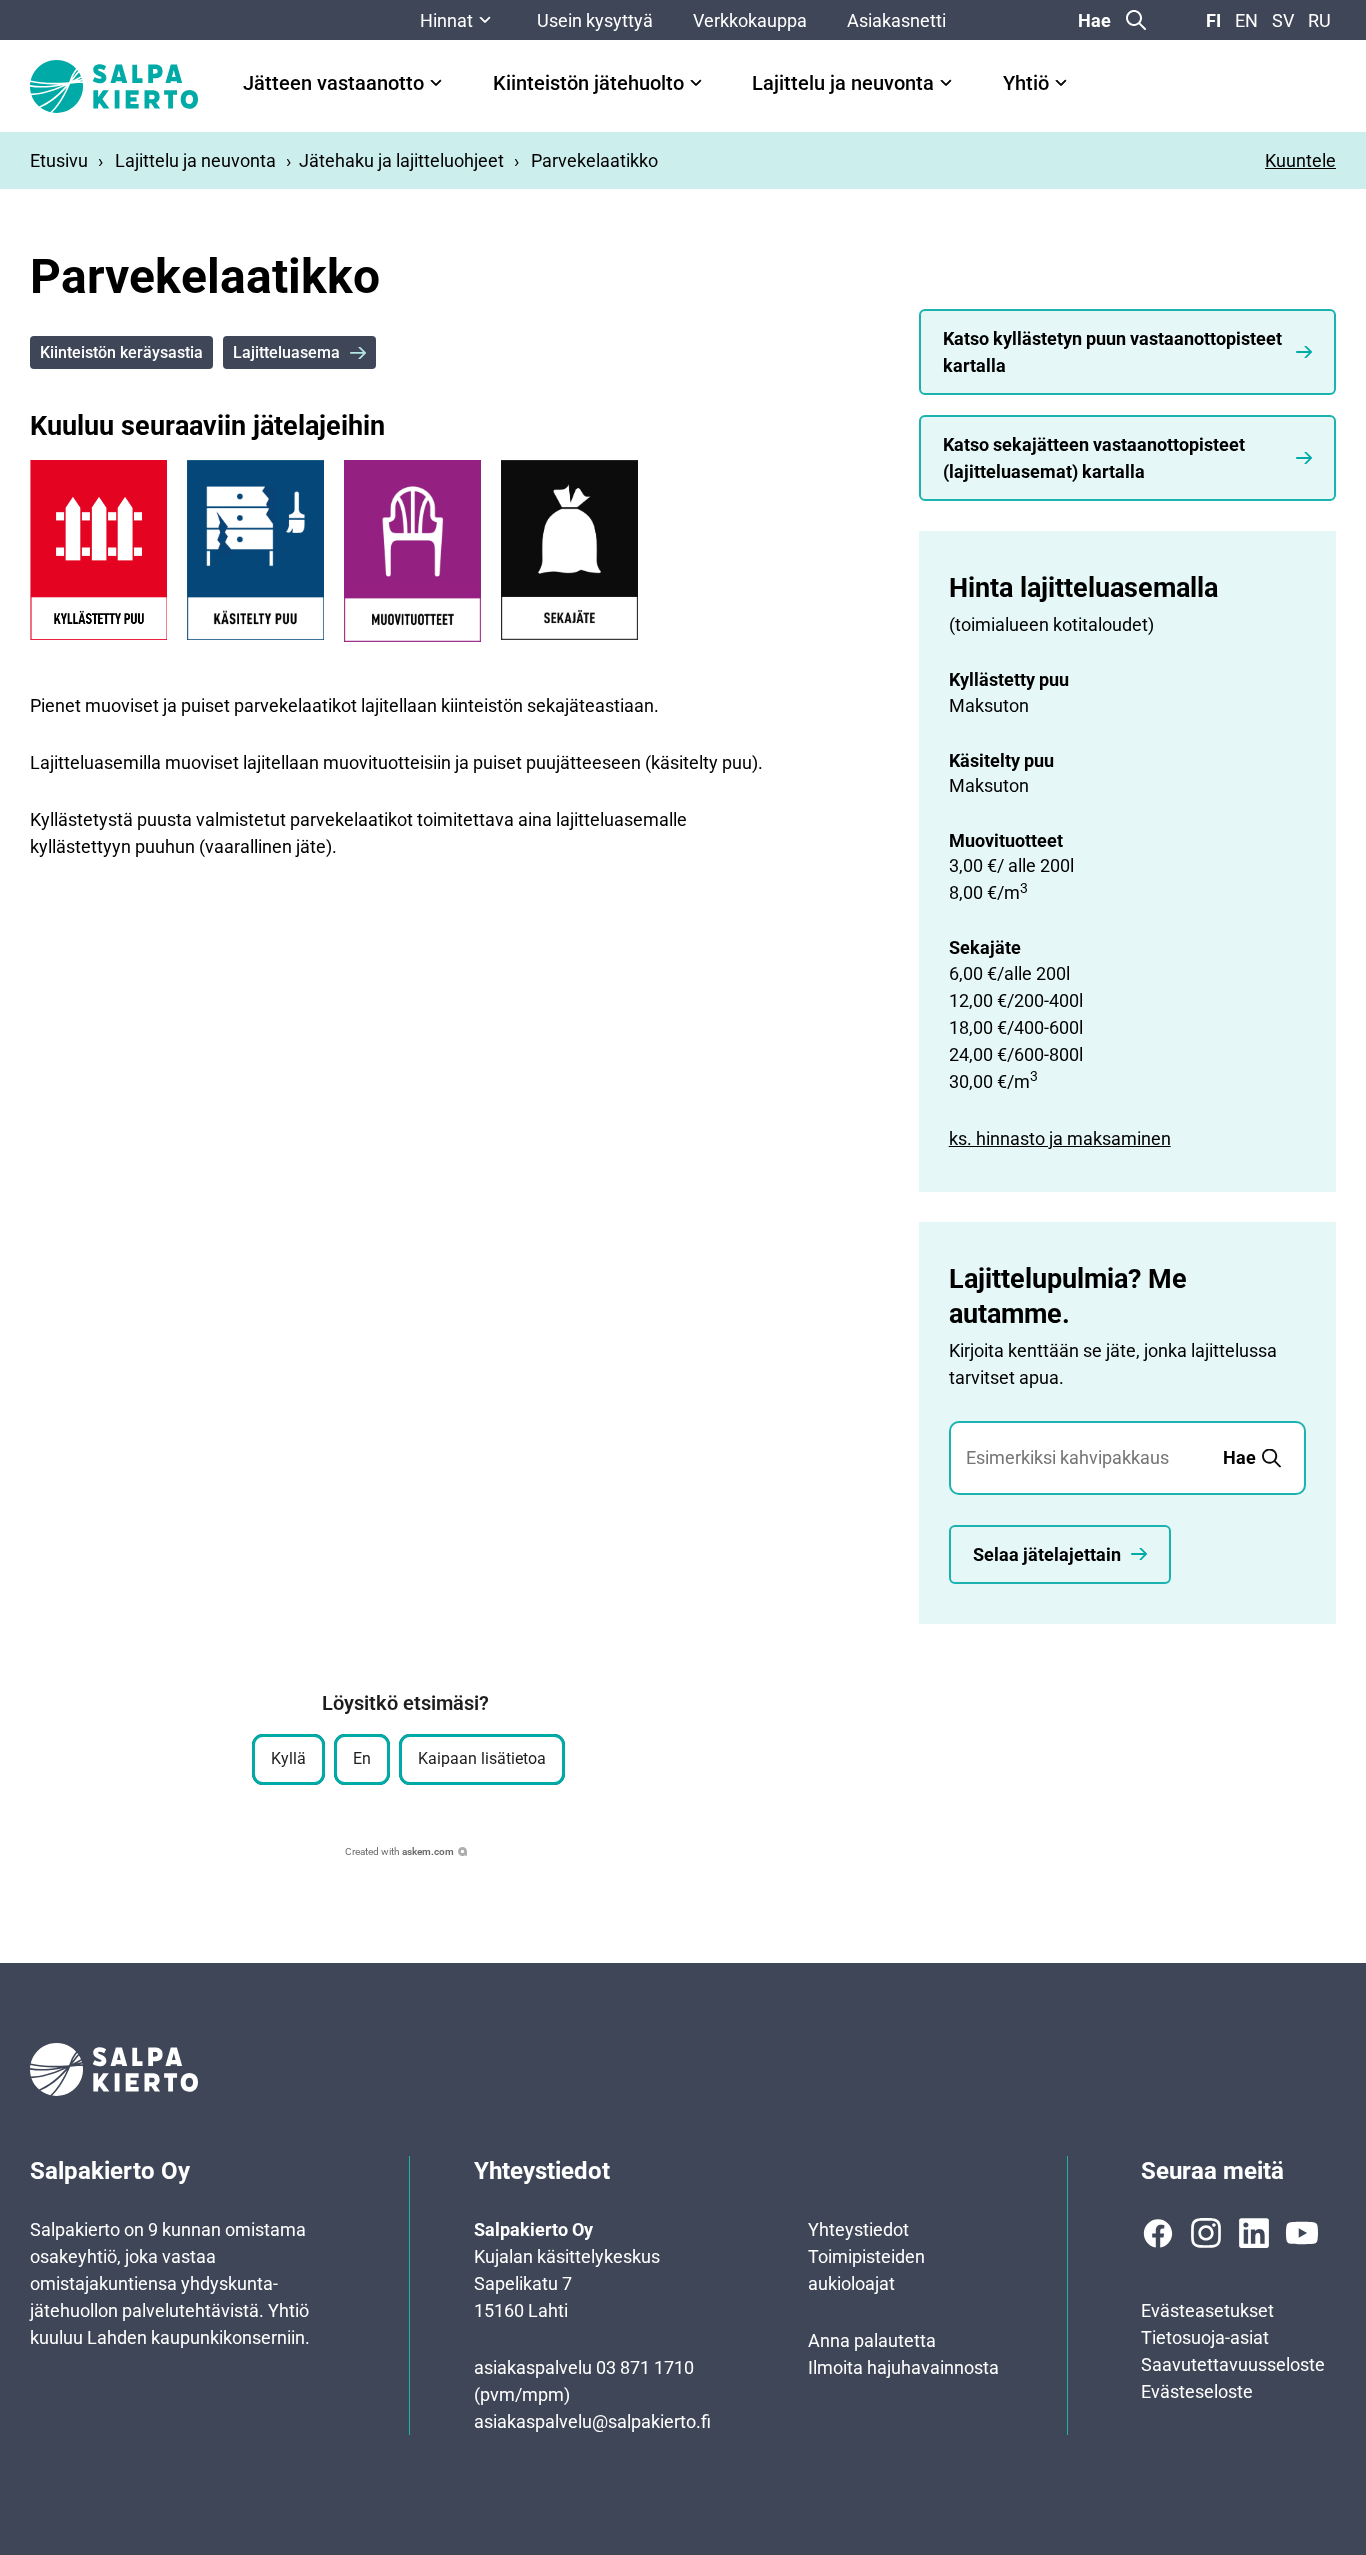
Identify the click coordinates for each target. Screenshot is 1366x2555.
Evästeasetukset (1207, 2310)
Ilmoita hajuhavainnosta (903, 2367)
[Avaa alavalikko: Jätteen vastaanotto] (436, 83)
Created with (399, 1851)
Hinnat (446, 20)
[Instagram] (1206, 2233)
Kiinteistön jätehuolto (588, 83)
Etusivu (59, 160)
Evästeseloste (1197, 2391)
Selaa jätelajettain (1047, 1554)
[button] (288, 1759)
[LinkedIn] (1254, 2233)
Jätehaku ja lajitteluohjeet (401, 160)
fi (1213, 20)
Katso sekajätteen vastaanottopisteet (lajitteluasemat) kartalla (1094, 458)
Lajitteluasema (286, 352)
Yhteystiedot (858, 2229)
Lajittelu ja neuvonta (843, 83)
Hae (1094, 20)
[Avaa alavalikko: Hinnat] (485, 20)
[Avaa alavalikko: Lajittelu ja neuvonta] (946, 83)
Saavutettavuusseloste (1233, 2364)
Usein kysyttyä (595, 20)
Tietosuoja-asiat (1205, 2337)
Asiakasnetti (896, 20)
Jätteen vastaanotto (333, 83)
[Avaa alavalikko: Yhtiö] (1061, 83)
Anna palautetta (872, 2340)
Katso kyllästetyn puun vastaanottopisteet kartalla (1112, 352)
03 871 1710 (645, 2367)
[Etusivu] (114, 86)
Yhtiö (1026, 83)
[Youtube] (1302, 2233)
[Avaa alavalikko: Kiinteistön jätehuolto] (696, 83)
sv (1283, 20)
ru (1319, 20)
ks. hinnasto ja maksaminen (1060, 1138)
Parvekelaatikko (594, 160)
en (1246, 20)
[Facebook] (1158, 2233)
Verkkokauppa (750, 20)
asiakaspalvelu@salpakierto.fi (592, 2421)
